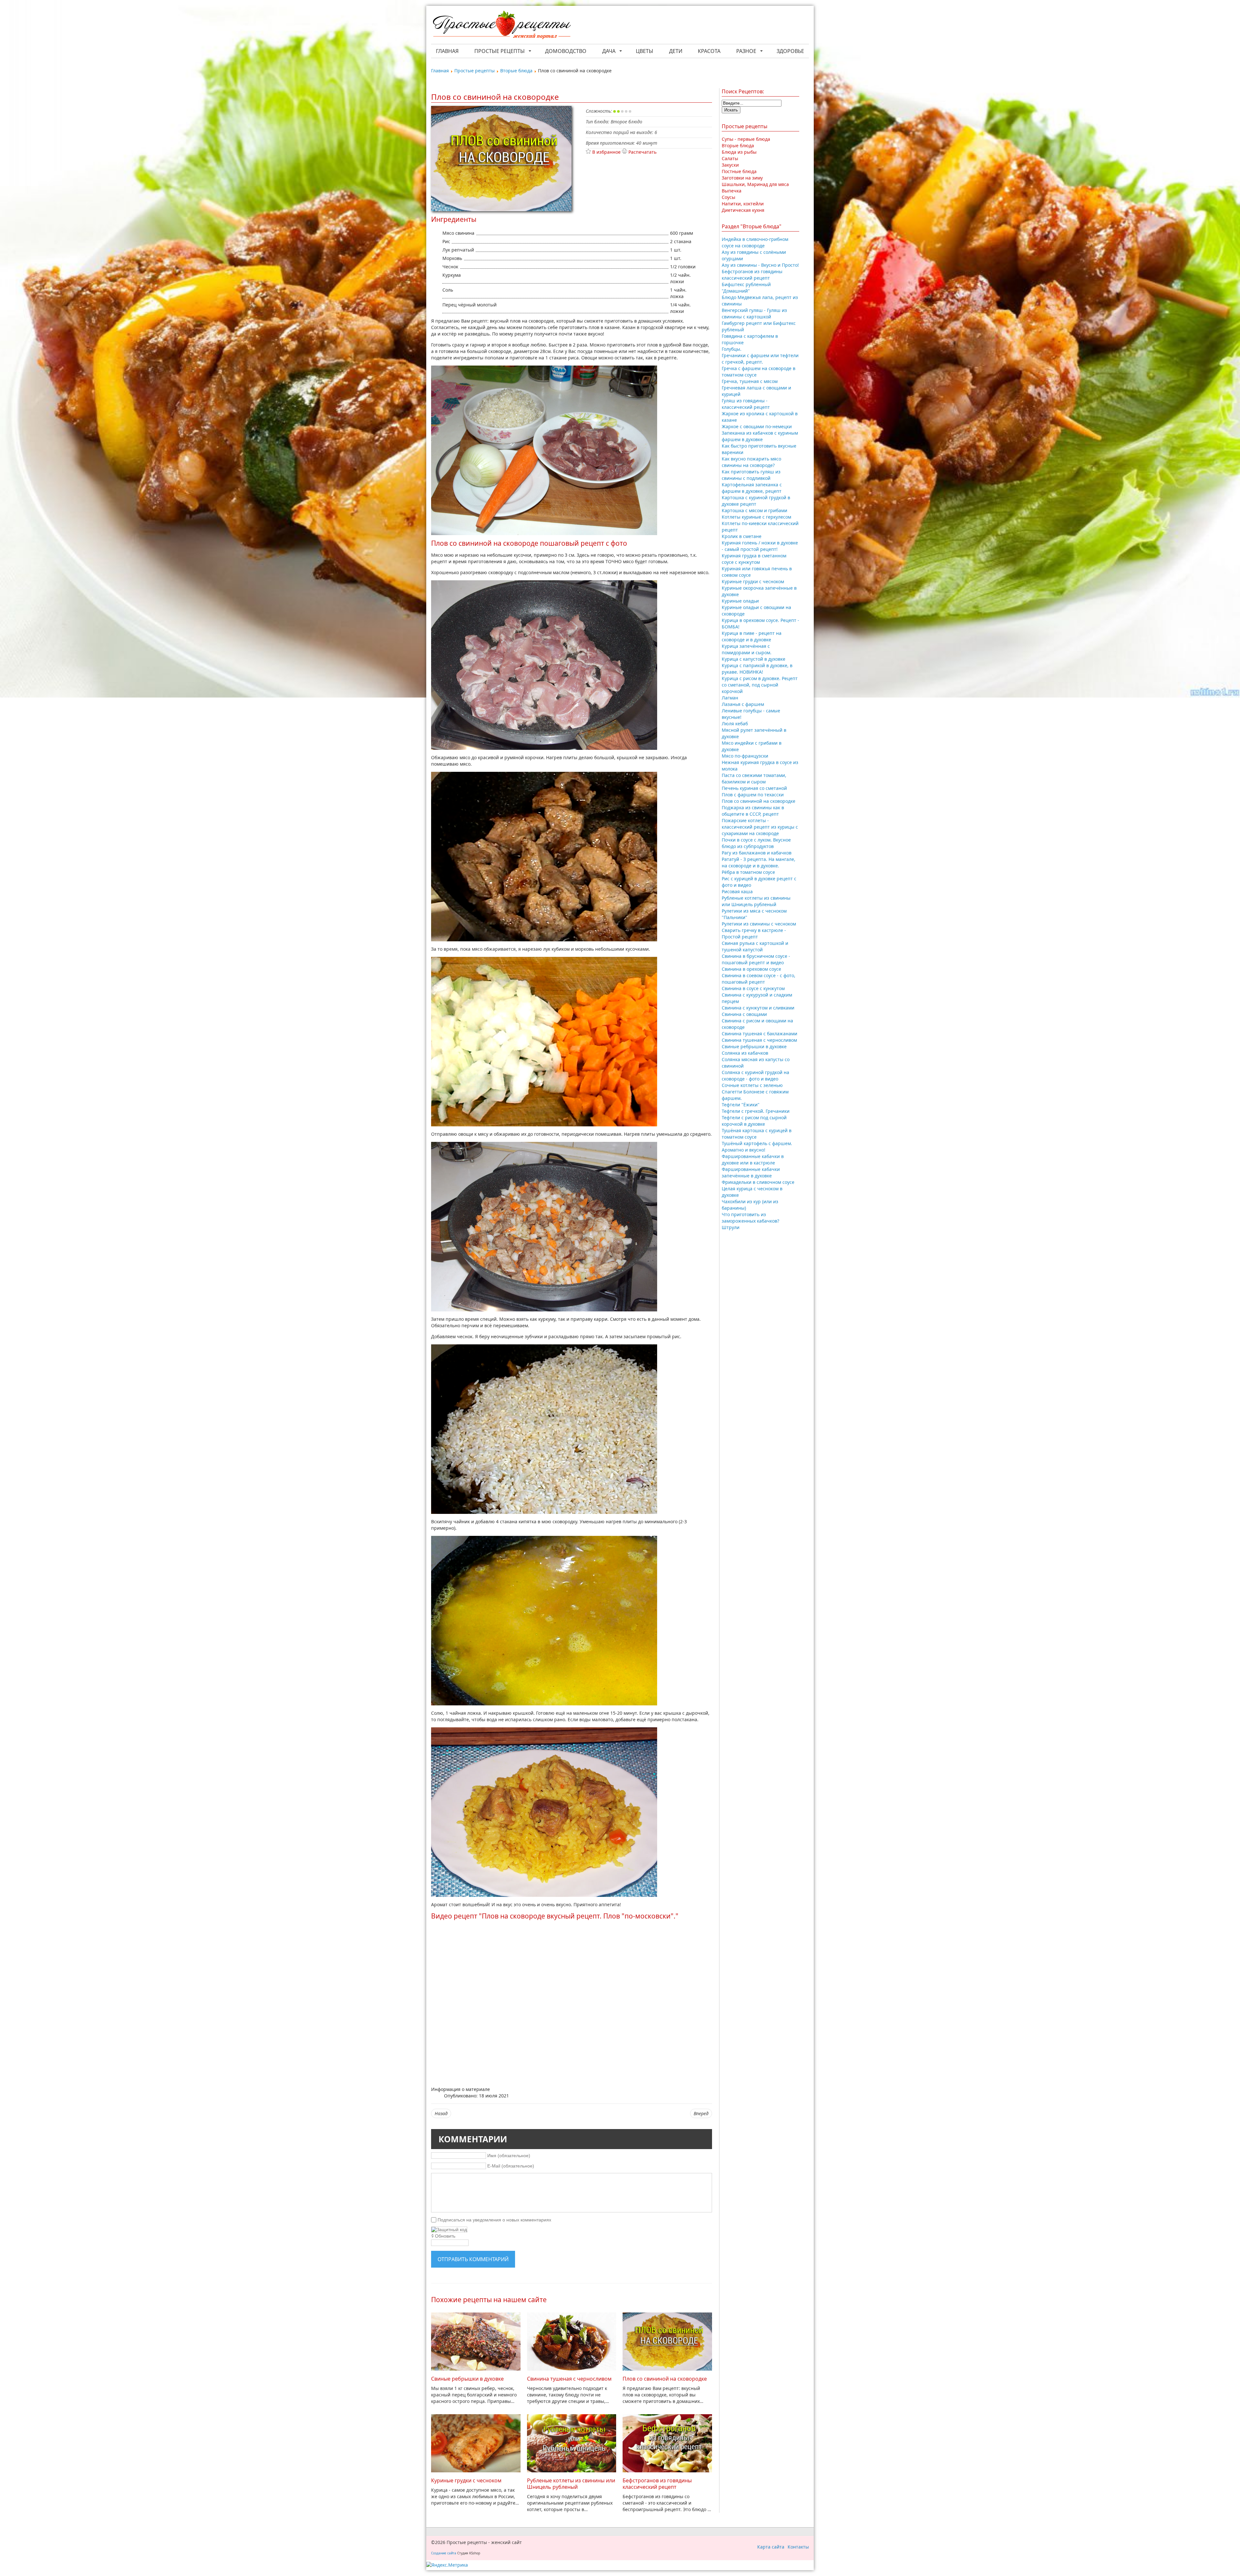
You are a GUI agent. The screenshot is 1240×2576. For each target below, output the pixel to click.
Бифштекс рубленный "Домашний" (746, 288)
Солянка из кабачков (745, 1053)
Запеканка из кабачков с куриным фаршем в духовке (760, 436)
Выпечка (732, 191)
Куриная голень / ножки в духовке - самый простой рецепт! (760, 546)
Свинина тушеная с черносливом (569, 2379)
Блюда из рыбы (739, 152)
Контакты (798, 2547)
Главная (447, 51)
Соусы (728, 197)
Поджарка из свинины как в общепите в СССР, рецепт (753, 811)
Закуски (730, 165)
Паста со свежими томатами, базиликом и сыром (754, 778)
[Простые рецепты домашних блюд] (501, 26)
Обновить (445, 2236)
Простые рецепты (500, 51)
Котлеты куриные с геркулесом (756, 517)
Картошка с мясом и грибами (754, 510)
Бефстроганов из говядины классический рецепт (657, 2484)
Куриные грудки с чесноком (466, 2480)
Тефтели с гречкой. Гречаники (756, 1111)
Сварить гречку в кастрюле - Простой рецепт (754, 933)
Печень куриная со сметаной (754, 788)
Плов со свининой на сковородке (665, 2379)
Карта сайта (771, 2547)
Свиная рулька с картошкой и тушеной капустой (755, 946)
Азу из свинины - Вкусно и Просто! (760, 265)
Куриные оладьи (740, 601)
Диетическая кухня (743, 210)
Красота (709, 51)
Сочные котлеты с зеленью (752, 1085)
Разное (746, 51)
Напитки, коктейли (743, 204)
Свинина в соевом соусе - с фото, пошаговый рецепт (759, 979)
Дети (676, 51)
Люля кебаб (735, 724)
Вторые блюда (738, 145)
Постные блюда (739, 171)
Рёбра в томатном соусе (748, 872)
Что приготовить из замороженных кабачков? (750, 1218)
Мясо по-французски (745, 756)
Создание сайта (444, 2553)
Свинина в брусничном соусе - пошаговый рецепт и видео (756, 959)
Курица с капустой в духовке (754, 659)
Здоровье (790, 51)
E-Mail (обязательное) (511, 2166)
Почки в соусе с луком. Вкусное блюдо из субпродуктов (756, 843)
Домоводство (566, 51)
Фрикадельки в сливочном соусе (758, 1182)
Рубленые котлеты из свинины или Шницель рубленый (571, 2484)
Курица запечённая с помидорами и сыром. (747, 649)
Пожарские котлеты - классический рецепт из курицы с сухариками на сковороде (760, 827)
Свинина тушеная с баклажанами (759, 1034)
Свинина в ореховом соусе (751, 969)
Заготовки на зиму (742, 178)
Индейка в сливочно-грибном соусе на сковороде (755, 242)
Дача (609, 51)
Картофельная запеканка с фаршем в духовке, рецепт (752, 488)
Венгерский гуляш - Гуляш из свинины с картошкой (754, 313)
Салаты (730, 158)
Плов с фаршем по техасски (753, 795)
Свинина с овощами (744, 1014)
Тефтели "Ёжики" (741, 1105)
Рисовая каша (737, 891)
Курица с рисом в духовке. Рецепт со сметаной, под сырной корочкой (760, 685)
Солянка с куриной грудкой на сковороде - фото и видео (755, 1076)
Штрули (731, 1227)
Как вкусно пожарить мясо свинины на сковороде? (751, 462)
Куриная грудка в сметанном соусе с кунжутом (754, 559)
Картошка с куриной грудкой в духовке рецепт (756, 501)
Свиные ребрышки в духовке (467, 2379)
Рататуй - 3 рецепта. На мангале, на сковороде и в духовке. (759, 862)
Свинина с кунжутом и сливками (758, 1008)
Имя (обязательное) (509, 2156)
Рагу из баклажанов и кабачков (757, 853)
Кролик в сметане (742, 536)
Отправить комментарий (473, 2259)
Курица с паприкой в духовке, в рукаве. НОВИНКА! (757, 669)
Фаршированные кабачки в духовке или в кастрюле (753, 1159)
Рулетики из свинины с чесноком (759, 924)
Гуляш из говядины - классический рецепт (746, 404)
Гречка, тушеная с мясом (750, 381)
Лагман (730, 698)
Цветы (645, 51)
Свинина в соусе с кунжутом (753, 988)
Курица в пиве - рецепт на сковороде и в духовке (752, 636)
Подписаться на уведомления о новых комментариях (494, 2220)
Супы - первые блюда (746, 139)
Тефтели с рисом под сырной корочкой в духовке (754, 1121)
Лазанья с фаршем (743, 704)
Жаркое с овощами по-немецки (757, 426)
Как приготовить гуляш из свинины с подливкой (751, 475)
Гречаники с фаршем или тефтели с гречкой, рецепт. (760, 359)
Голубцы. (732, 349)
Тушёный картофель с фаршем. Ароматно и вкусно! (757, 1147)
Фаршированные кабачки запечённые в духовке (751, 1172)
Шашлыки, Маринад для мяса (755, 184)
